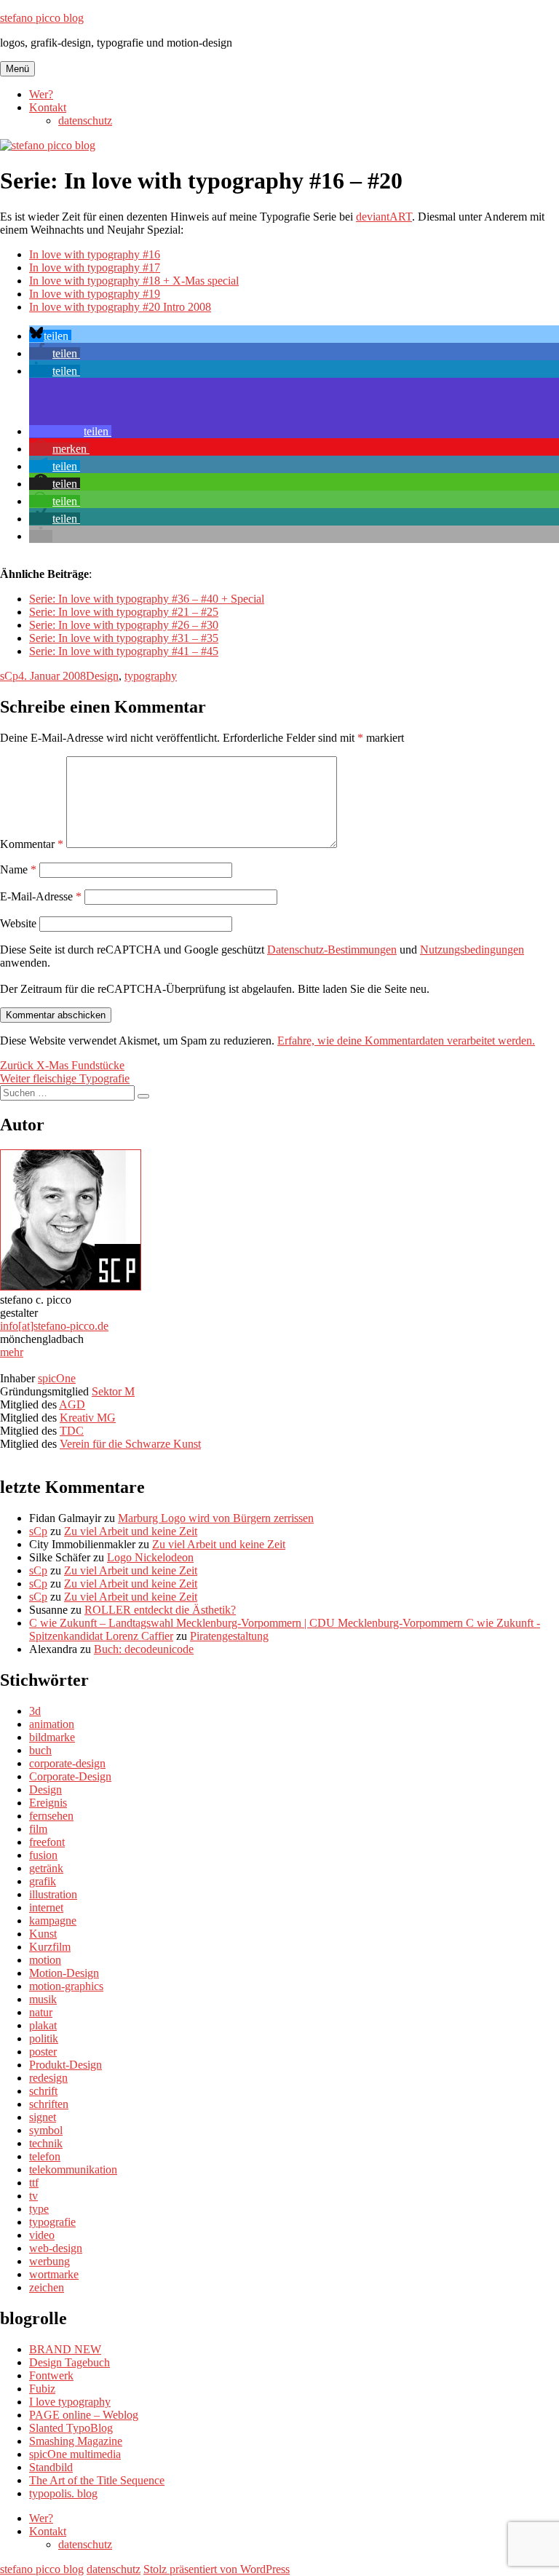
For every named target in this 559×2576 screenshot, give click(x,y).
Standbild (51, 2467)
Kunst (43, 1934)
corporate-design (67, 1763)
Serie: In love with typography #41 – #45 (124, 651)
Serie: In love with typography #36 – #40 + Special (147, 599)
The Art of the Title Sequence (97, 2480)
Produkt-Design (66, 2065)
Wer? (41, 94)
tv (33, 2196)
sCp (9, 676)
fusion (43, 1855)
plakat (43, 2025)
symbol (46, 2130)
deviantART (384, 217)
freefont (47, 1842)
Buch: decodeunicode (144, 1649)
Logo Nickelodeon (150, 1557)
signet (43, 2117)
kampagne (53, 1921)
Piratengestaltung (229, 1636)
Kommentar (32, 844)
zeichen (47, 2287)
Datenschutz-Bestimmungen (332, 950)
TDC (72, 1431)
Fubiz (42, 2389)
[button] (50, 336)
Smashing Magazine (76, 2441)
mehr (12, 1352)
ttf (34, 2183)
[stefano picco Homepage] (71, 1287)
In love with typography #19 (95, 294)
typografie (52, 2222)
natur (41, 2012)
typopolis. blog (63, 2493)
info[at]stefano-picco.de (54, 1326)
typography (151, 676)
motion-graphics (66, 1986)
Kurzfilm (50, 1947)
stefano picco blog (42, 18)
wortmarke (54, 2274)
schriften (49, 2104)
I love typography (70, 2402)
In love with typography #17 (95, 267)
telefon (45, 2156)
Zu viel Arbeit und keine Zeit (131, 1531)
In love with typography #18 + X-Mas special (134, 281)
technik (46, 2143)
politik (44, 2038)
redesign (48, 2078)
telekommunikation (73, 2169)
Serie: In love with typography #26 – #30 (124, 625)
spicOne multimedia (75, 2454)
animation (52, 1724)
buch (40, 1750)
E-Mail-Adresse (41, 896)
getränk (46, 1868)
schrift (43, 2091)
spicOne (57, 1378)
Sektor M (113, 1391)
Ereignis (48, 1803)
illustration (53, 1894)
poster (43, 2052)
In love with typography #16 (95, 254)
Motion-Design (64, 1973)
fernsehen (51, 1816)
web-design (56, 2248)
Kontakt (48, 107)
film (38, 1829)
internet (46, 1907)
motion (45, 1960)
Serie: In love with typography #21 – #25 (124, 612)
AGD (72, 1404)
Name (18, 869)
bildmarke (52, 1737)
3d (35, 1711)
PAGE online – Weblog (84, 2415)
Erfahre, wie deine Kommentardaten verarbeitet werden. (406, 1041)
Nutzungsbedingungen (472, 950)
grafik (43, 1881)
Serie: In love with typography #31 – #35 (124, 638)
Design (102, 676)
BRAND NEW (65, 2349)
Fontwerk (51, 2375)
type (39, 2209)
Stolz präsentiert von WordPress (217, 2569)
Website (18, 923)
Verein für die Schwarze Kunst (130, 1444)
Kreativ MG (88, 1418)
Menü (17, 69)
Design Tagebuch (70, 2362)
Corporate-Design (70, 1776)
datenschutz (85, 120)
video (42, 2235)
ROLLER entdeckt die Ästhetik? (160, 1610)
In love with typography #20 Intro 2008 (120, 307)
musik (43, 1999)
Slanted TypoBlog (71, 2428)
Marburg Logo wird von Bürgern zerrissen (216, 1518)
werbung (49, 2261)
